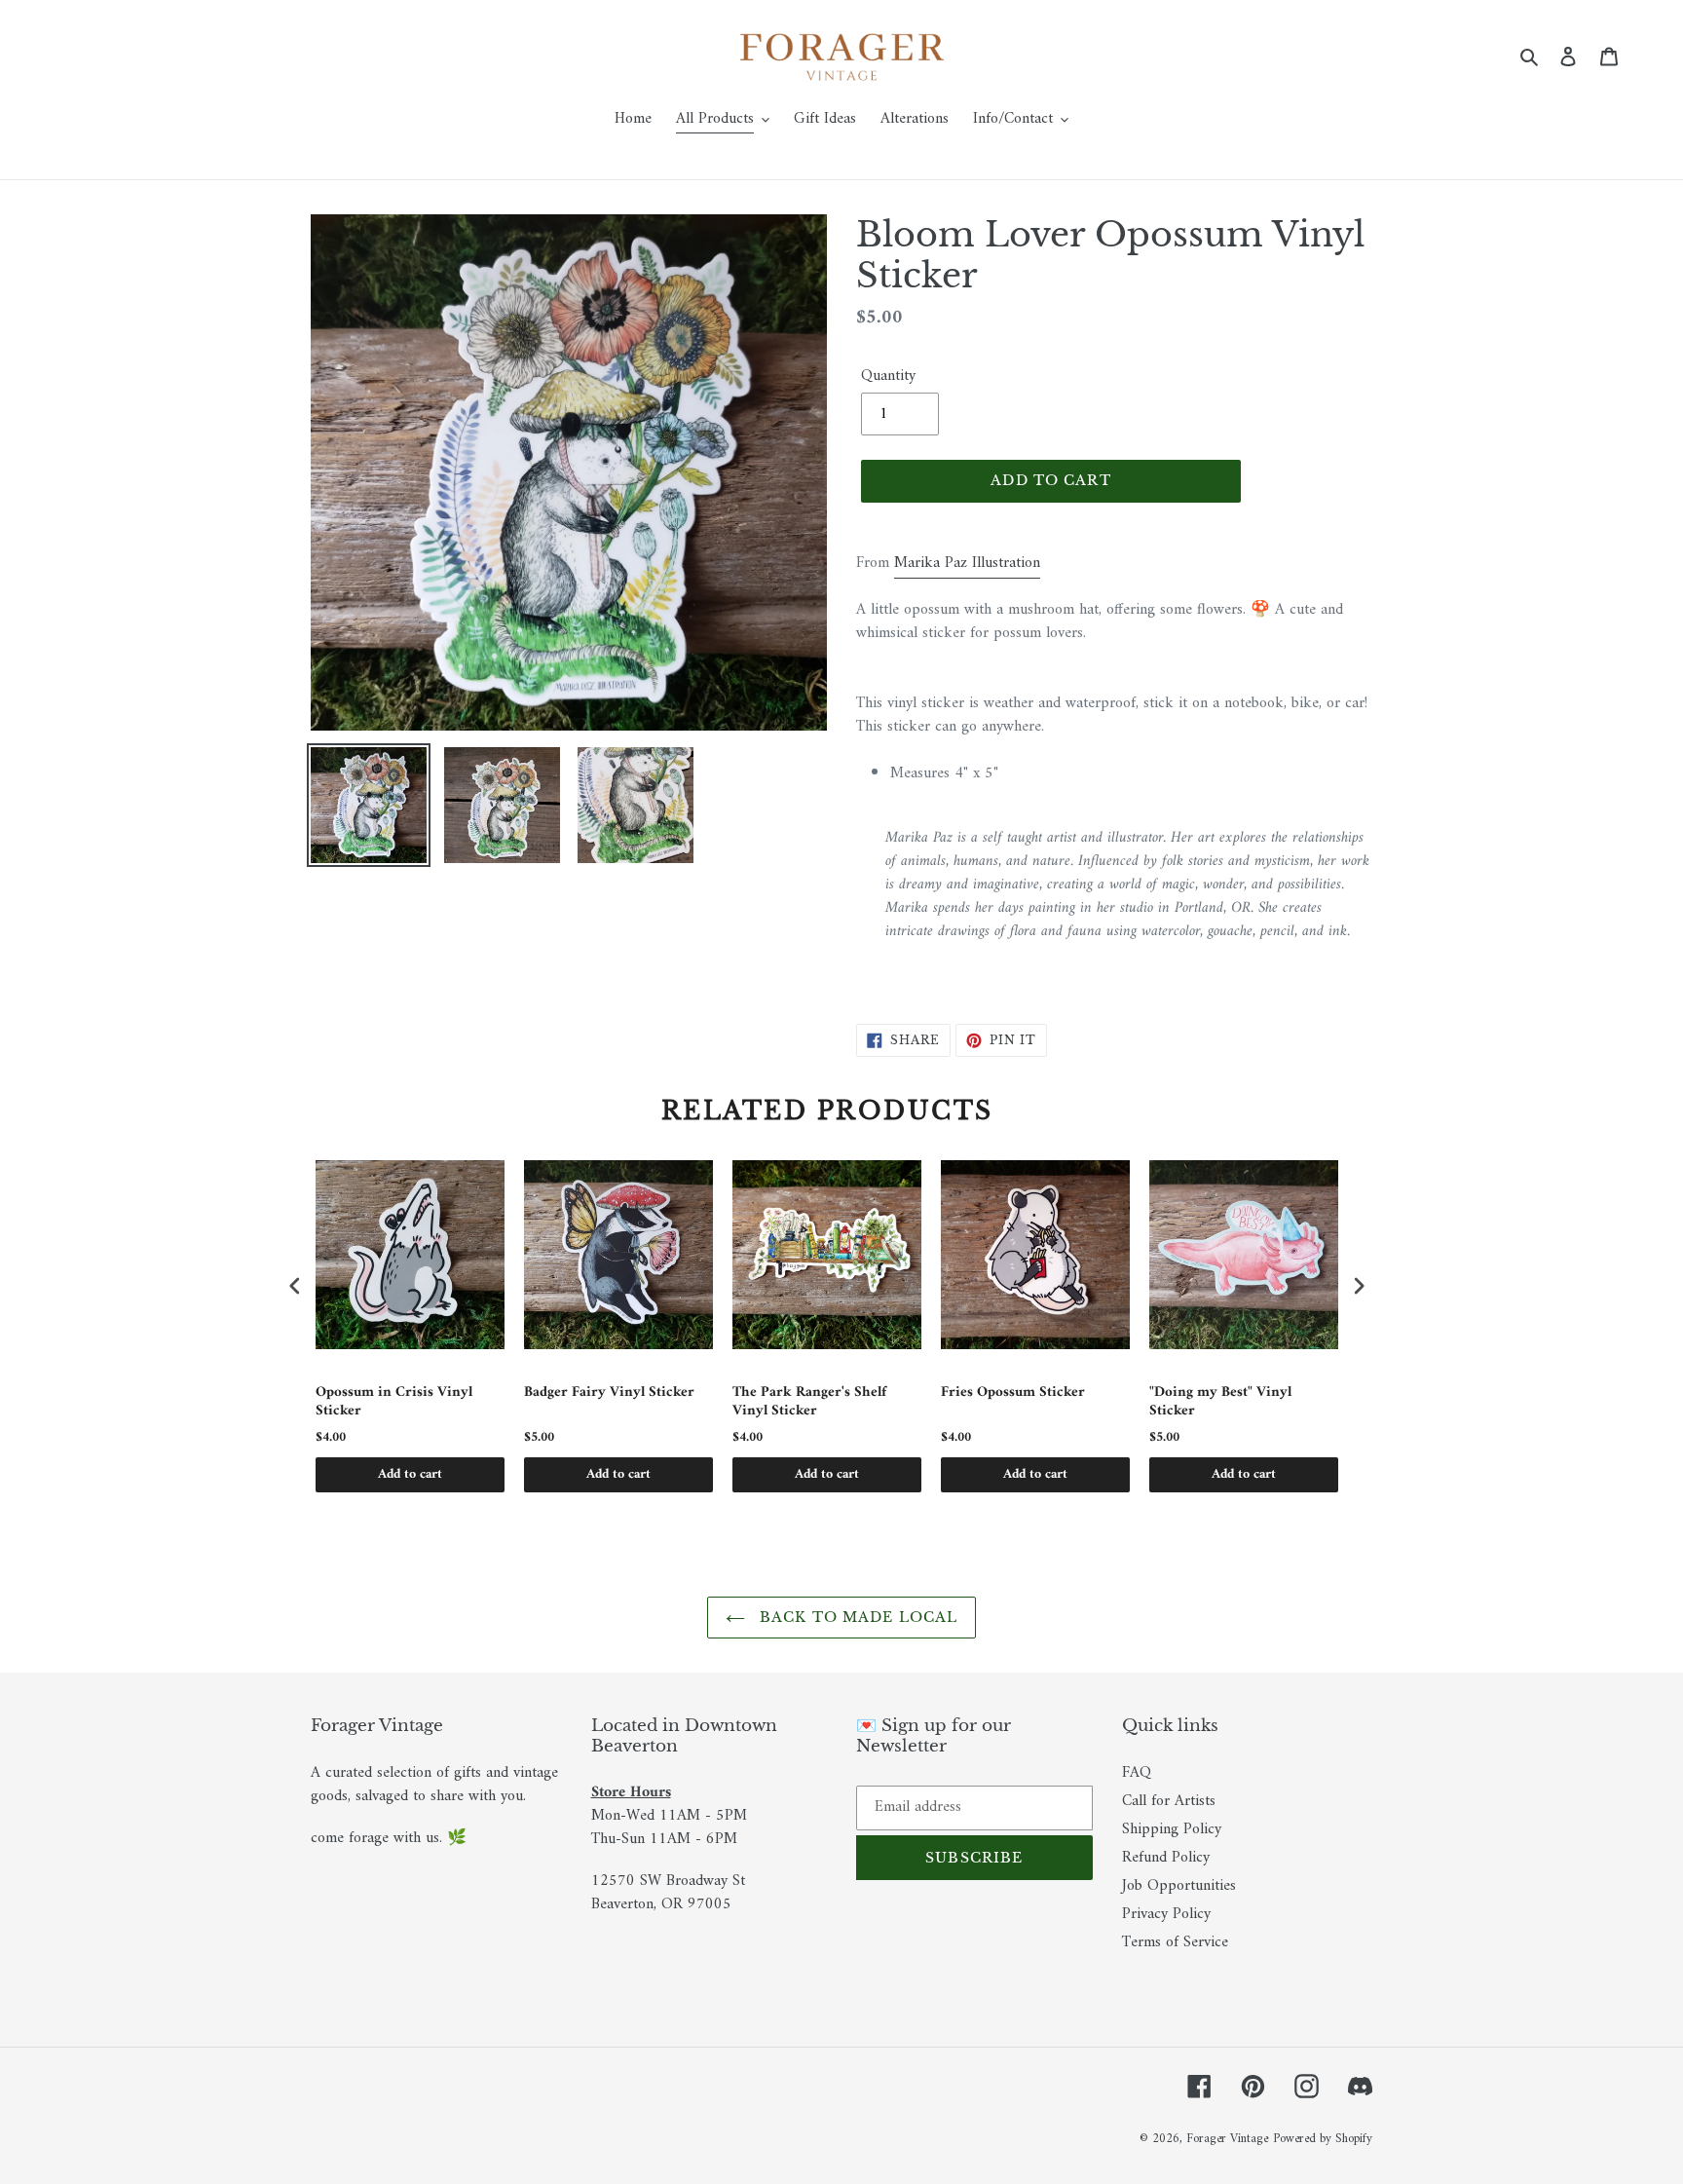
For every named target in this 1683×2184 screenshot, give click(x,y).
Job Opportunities (1179, 1886)
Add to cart (410, 1474)
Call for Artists (1169, 1801)
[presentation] (295, 1285)
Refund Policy (1166, 1858)
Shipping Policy (1172, 1829)
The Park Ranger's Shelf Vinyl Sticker (809, 1402)
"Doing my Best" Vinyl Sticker (1220, 1402)
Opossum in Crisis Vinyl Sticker (394, 1402)
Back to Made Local (856, 1617)
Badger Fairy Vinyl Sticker (609, 1394)
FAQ (1137, 1773)
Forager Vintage (1227, 2139)
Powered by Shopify (1323, 2139)
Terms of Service (1175, 1942)
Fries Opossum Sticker (1013, 1394)
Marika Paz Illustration (967, 563)
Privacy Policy (1166, 1914)
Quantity (888, 376)
